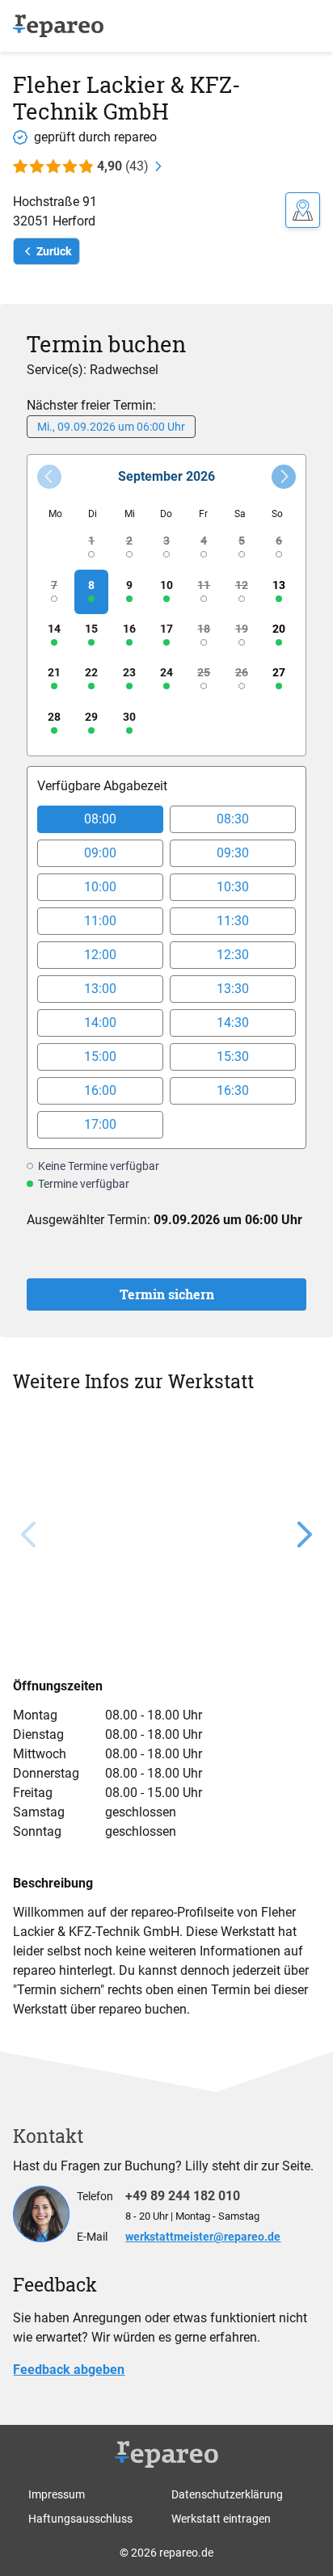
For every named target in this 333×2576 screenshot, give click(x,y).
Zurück (54, 251)
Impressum (57, 2494)
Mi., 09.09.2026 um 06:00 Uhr (111, 427)
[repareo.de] (58, 26)
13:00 (100, 989)
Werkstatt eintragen (221, 2519)
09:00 (100, 853)
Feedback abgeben (69, 2370)
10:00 (100, 887)
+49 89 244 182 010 (183, 2196)
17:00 (100, 1124)
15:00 (100, 1056)
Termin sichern (167, 1294)
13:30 (233, 989)
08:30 (233, 819)
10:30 (233, 887)
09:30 (233, 853)
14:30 (233, 1023)
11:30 (233, 921)
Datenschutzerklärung (227, 2494)
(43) (123, 166)
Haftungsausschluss (80, 2519)
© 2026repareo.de (166, 2553)
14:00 (100, 1023)
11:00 (100, 921)
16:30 (233, 1090)
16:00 (100, 1090)
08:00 (100, 819)
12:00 (100, 955)
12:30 (233, 955)
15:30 (233, 1056)
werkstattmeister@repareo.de (203, 2237)
